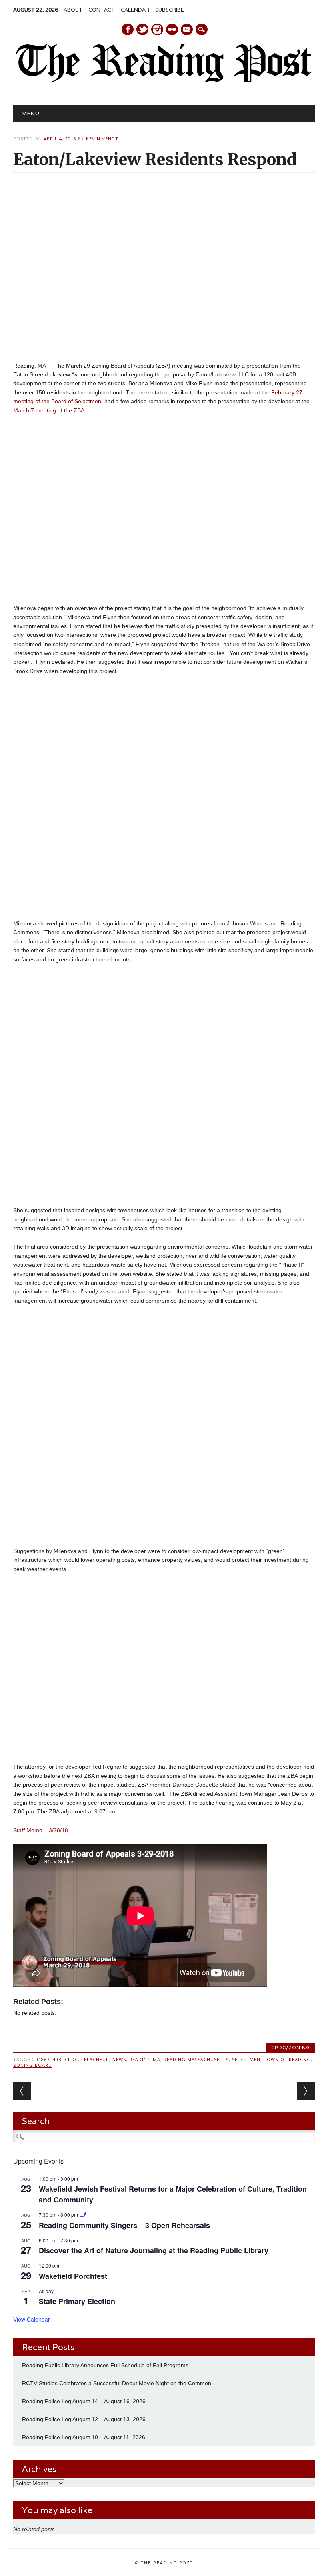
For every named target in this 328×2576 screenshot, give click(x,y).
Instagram (157, 29)
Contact (102, 10)
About (73, 10)
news (119, 2059)
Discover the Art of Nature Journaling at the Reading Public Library (154, 2250)
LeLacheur (95, 2059)
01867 (43, 2059)
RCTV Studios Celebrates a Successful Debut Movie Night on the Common (117, 2383)
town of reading (287, 2059)
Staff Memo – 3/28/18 (41, 1830)
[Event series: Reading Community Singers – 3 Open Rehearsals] (83, 2215)
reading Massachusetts (196, 2059)
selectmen (246, 2059)
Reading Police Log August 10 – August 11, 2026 (84, 2437)
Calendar (135, 10)
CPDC (71, 2059)
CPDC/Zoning (291, 2048)
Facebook (128, 29)
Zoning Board (33, 2065)
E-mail (187, 30)
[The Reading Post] (164, 81)
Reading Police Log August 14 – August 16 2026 (84, 2401)
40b (57, 2059)
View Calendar (32, 2319)
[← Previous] (22, 2091)
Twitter (142, 29)
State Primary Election (77, 2301)
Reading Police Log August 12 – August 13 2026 (84, 2419)
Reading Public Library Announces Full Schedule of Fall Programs (105, 2365)
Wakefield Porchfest (73, 2276)
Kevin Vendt (102, 139)
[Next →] (306, 2091)
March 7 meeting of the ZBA (49, 410)
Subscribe (170, 10)
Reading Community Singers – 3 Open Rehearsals (124, 2225)
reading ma (145, 2059)
